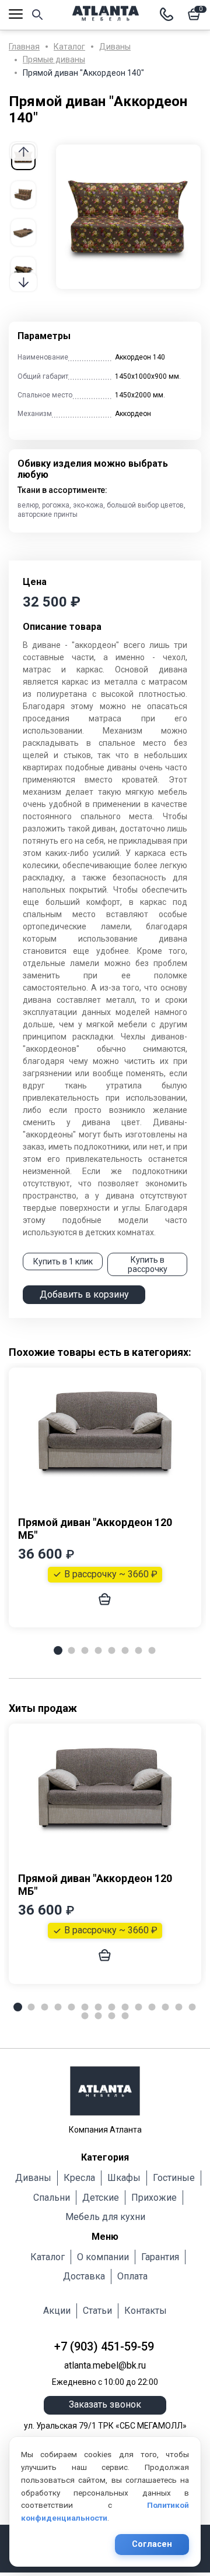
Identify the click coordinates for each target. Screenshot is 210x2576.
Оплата (132, 2276)
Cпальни (52, 2198)
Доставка (84, 2276)
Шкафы (124, 2178)
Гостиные (174, 2178)
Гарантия (160, 2257)
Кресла (79, 2178)
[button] (23, 282)
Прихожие (154, 2198)
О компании (103, 2257)
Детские (101, 2198)
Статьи (97, 2311)
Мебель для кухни (105, 2217)
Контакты (146, 2311)
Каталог (48, 2257)
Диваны (33, 2178)
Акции (57, 2311)
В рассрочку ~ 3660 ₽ (111, 1574)
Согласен (152, 2544)
